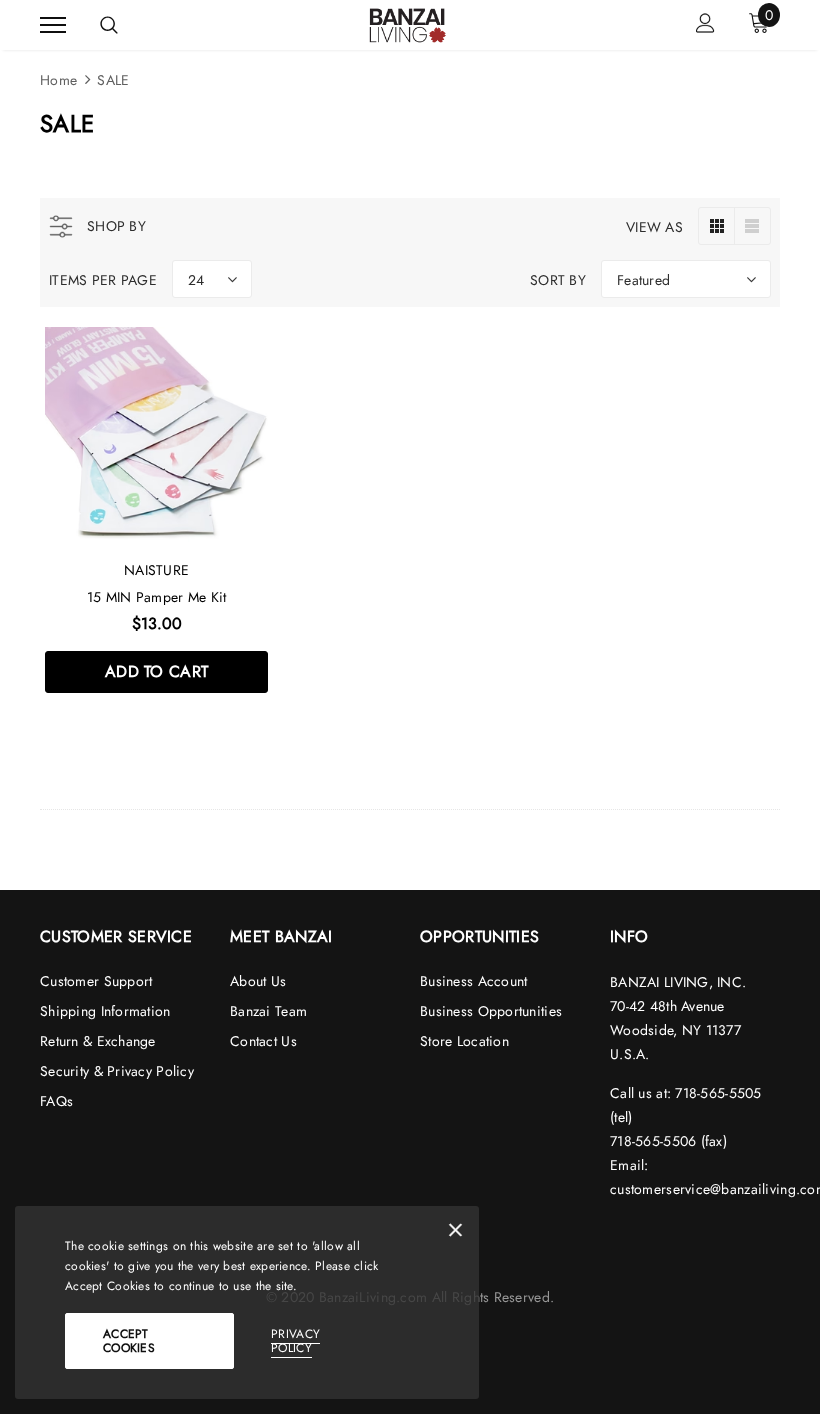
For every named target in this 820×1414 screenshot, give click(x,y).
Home (58, 80)
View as (654, 227)
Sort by (558, 280)
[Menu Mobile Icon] (53, 25)
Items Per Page (103, 280)
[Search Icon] (109, 25)
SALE (113, 80)
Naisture (156, 570)
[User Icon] (705, 25)
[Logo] (408, 23)
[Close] (455, 1234)
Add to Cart (157, 671)
